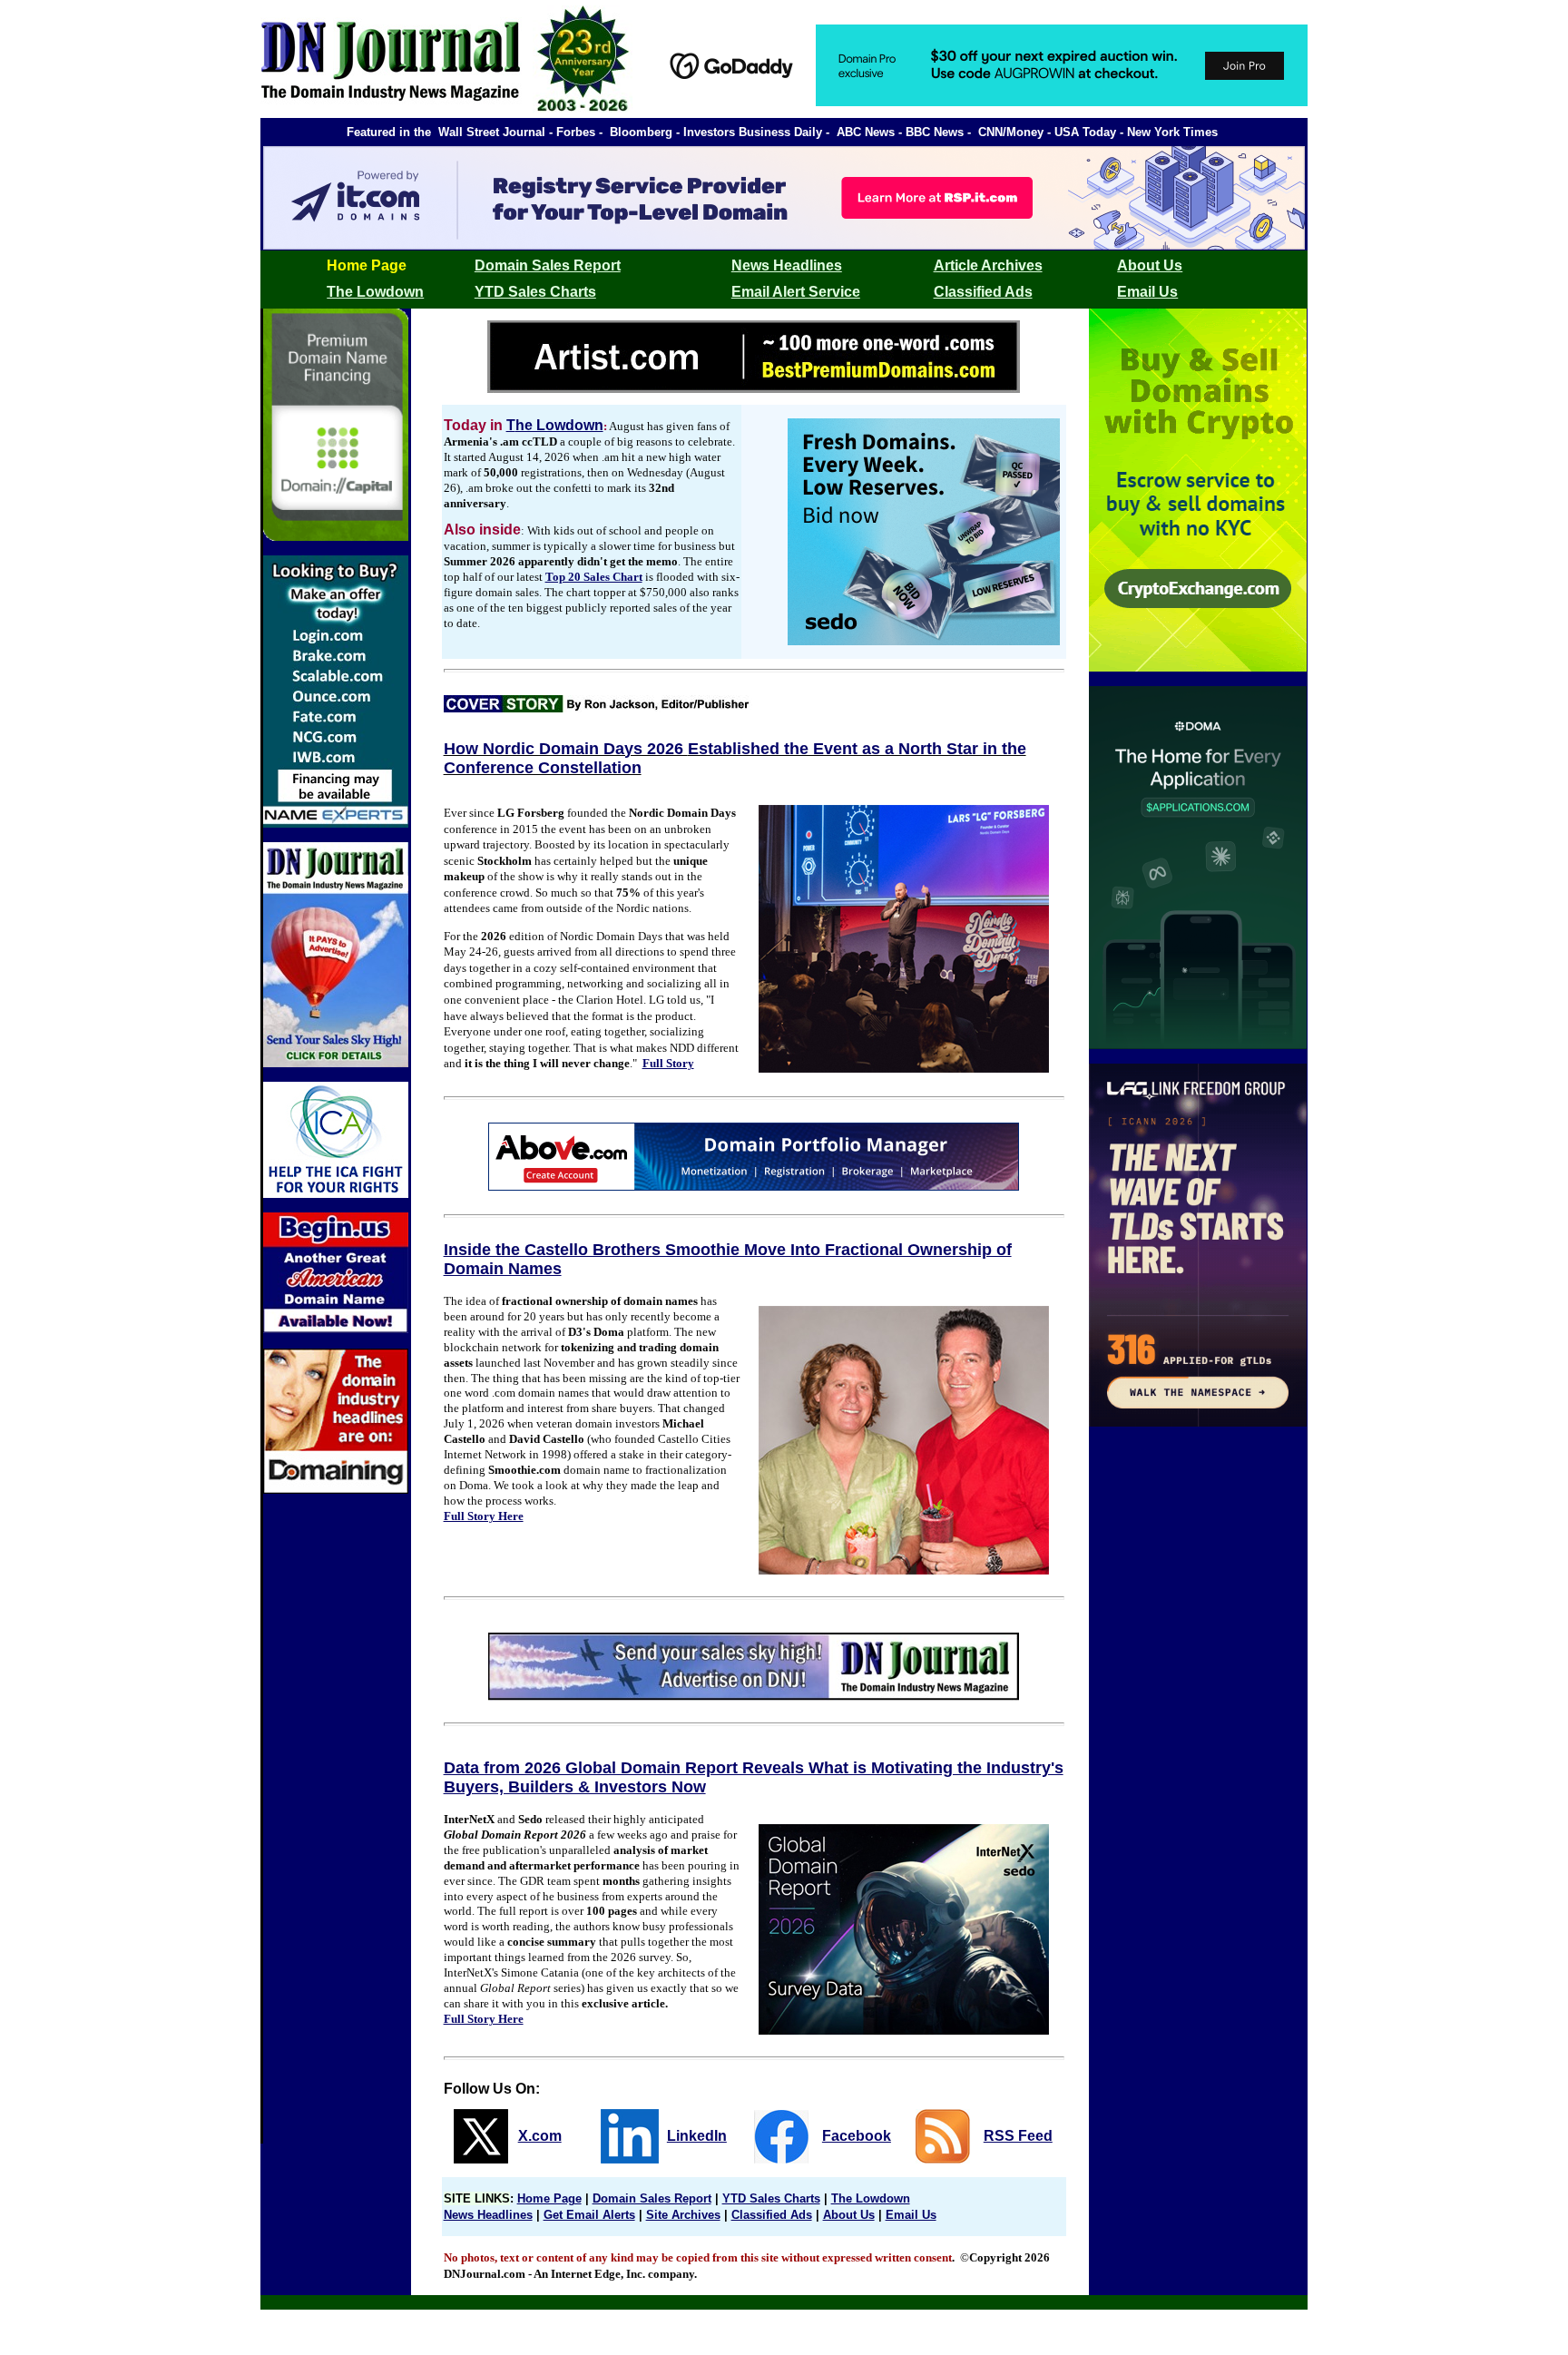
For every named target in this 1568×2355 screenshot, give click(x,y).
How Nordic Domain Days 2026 (566, 749)
